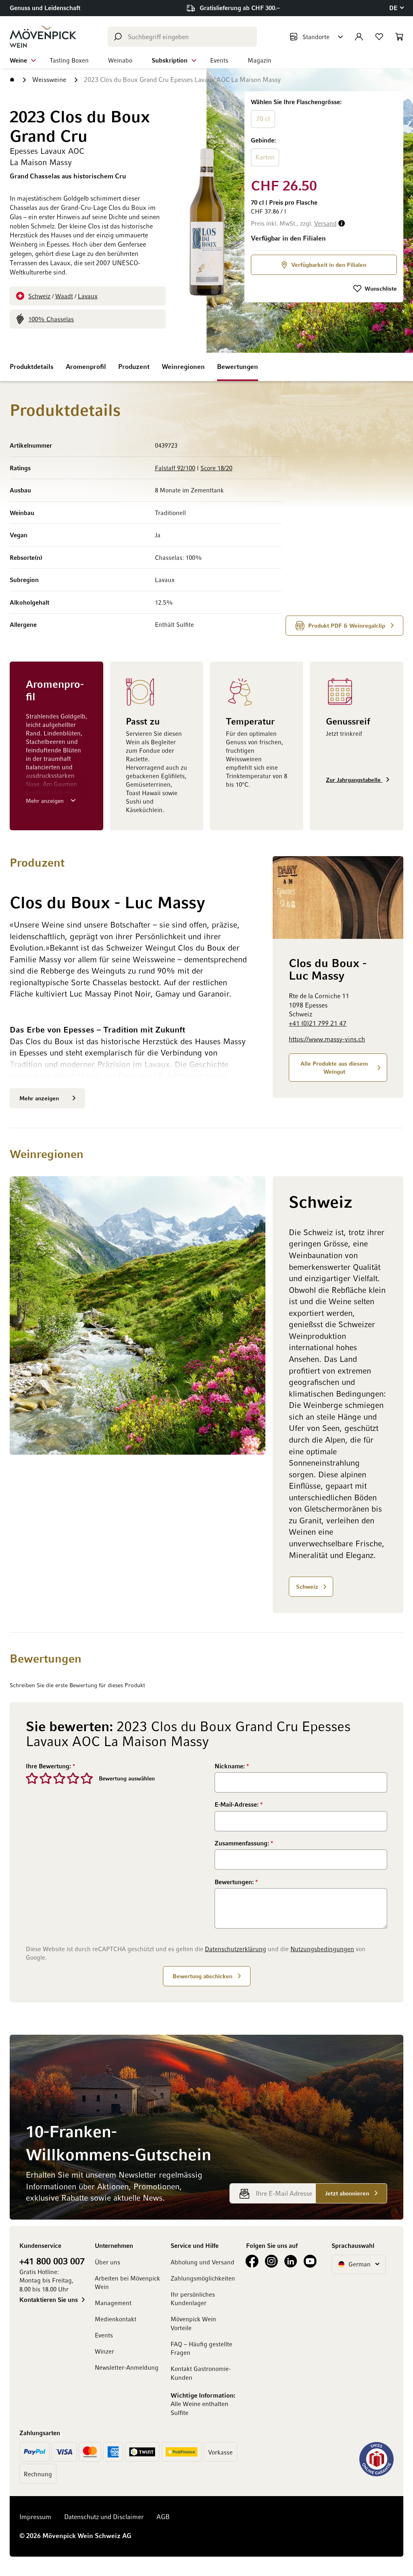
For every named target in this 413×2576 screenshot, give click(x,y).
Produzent (134, 367)
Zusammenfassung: (243, 1843)
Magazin (260, 60)
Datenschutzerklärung (236, 1949)
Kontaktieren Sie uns (49, 2300)
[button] (396, 8)
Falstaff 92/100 (175, 468)
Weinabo (120, 60)
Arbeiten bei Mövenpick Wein (127, 2282)
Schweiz (39, 296)
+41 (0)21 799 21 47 (318, 1023)
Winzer (104, 2351)
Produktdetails (32, 367)
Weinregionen (183, 367)
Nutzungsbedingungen (322, 1949)
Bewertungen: (235, 1882)
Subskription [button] (170, 60)
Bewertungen (238, 367)
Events (219, 60)
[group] (324, 133)
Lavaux (88, 296)
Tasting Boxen (69, 60)
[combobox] (182, 37)
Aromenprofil (86, 367)
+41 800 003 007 (52, 2261)
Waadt (64, 296)
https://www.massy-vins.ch (327, 1039)
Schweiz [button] (307, 1586)
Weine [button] (18, 60)
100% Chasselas (51, 319)
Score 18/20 (216, 468)
